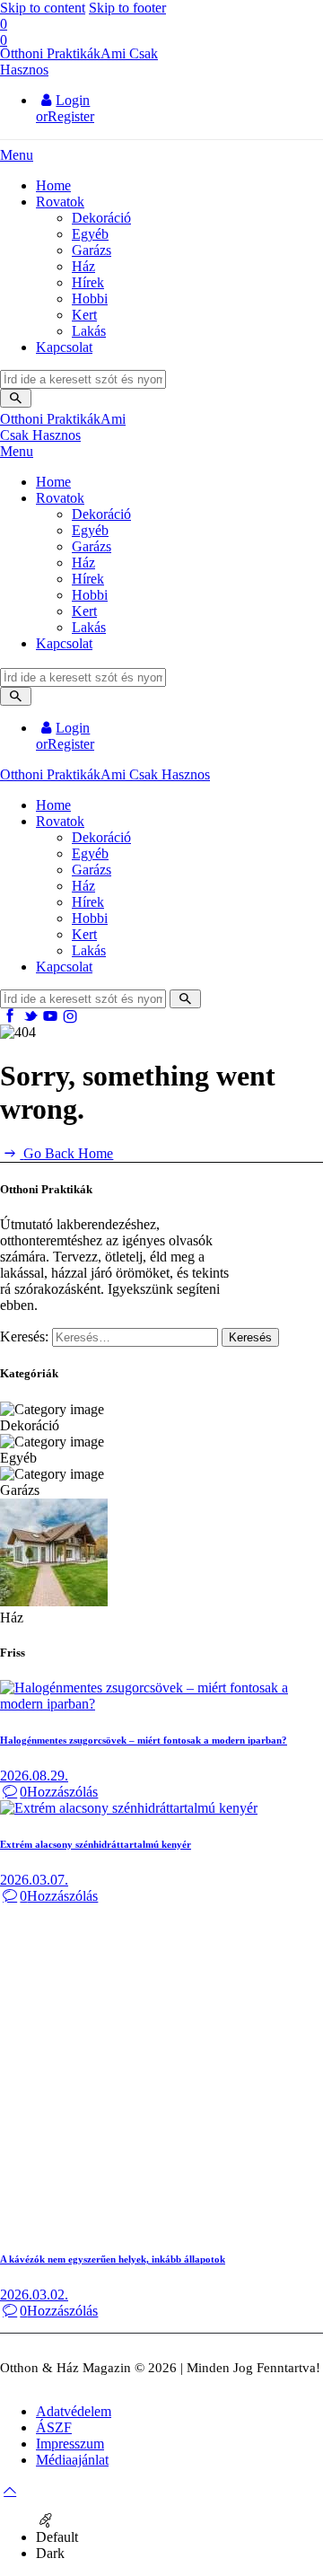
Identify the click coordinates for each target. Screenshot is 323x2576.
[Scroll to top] (10, 2490)
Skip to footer (127, 8)
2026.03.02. (34, 2295)
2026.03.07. (34, 1880)
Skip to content (43, 8)
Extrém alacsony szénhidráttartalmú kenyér (96, 1844)
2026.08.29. (34, 1776)
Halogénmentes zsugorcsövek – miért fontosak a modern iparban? (144, 1740)
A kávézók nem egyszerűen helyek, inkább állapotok (113, 2259)
